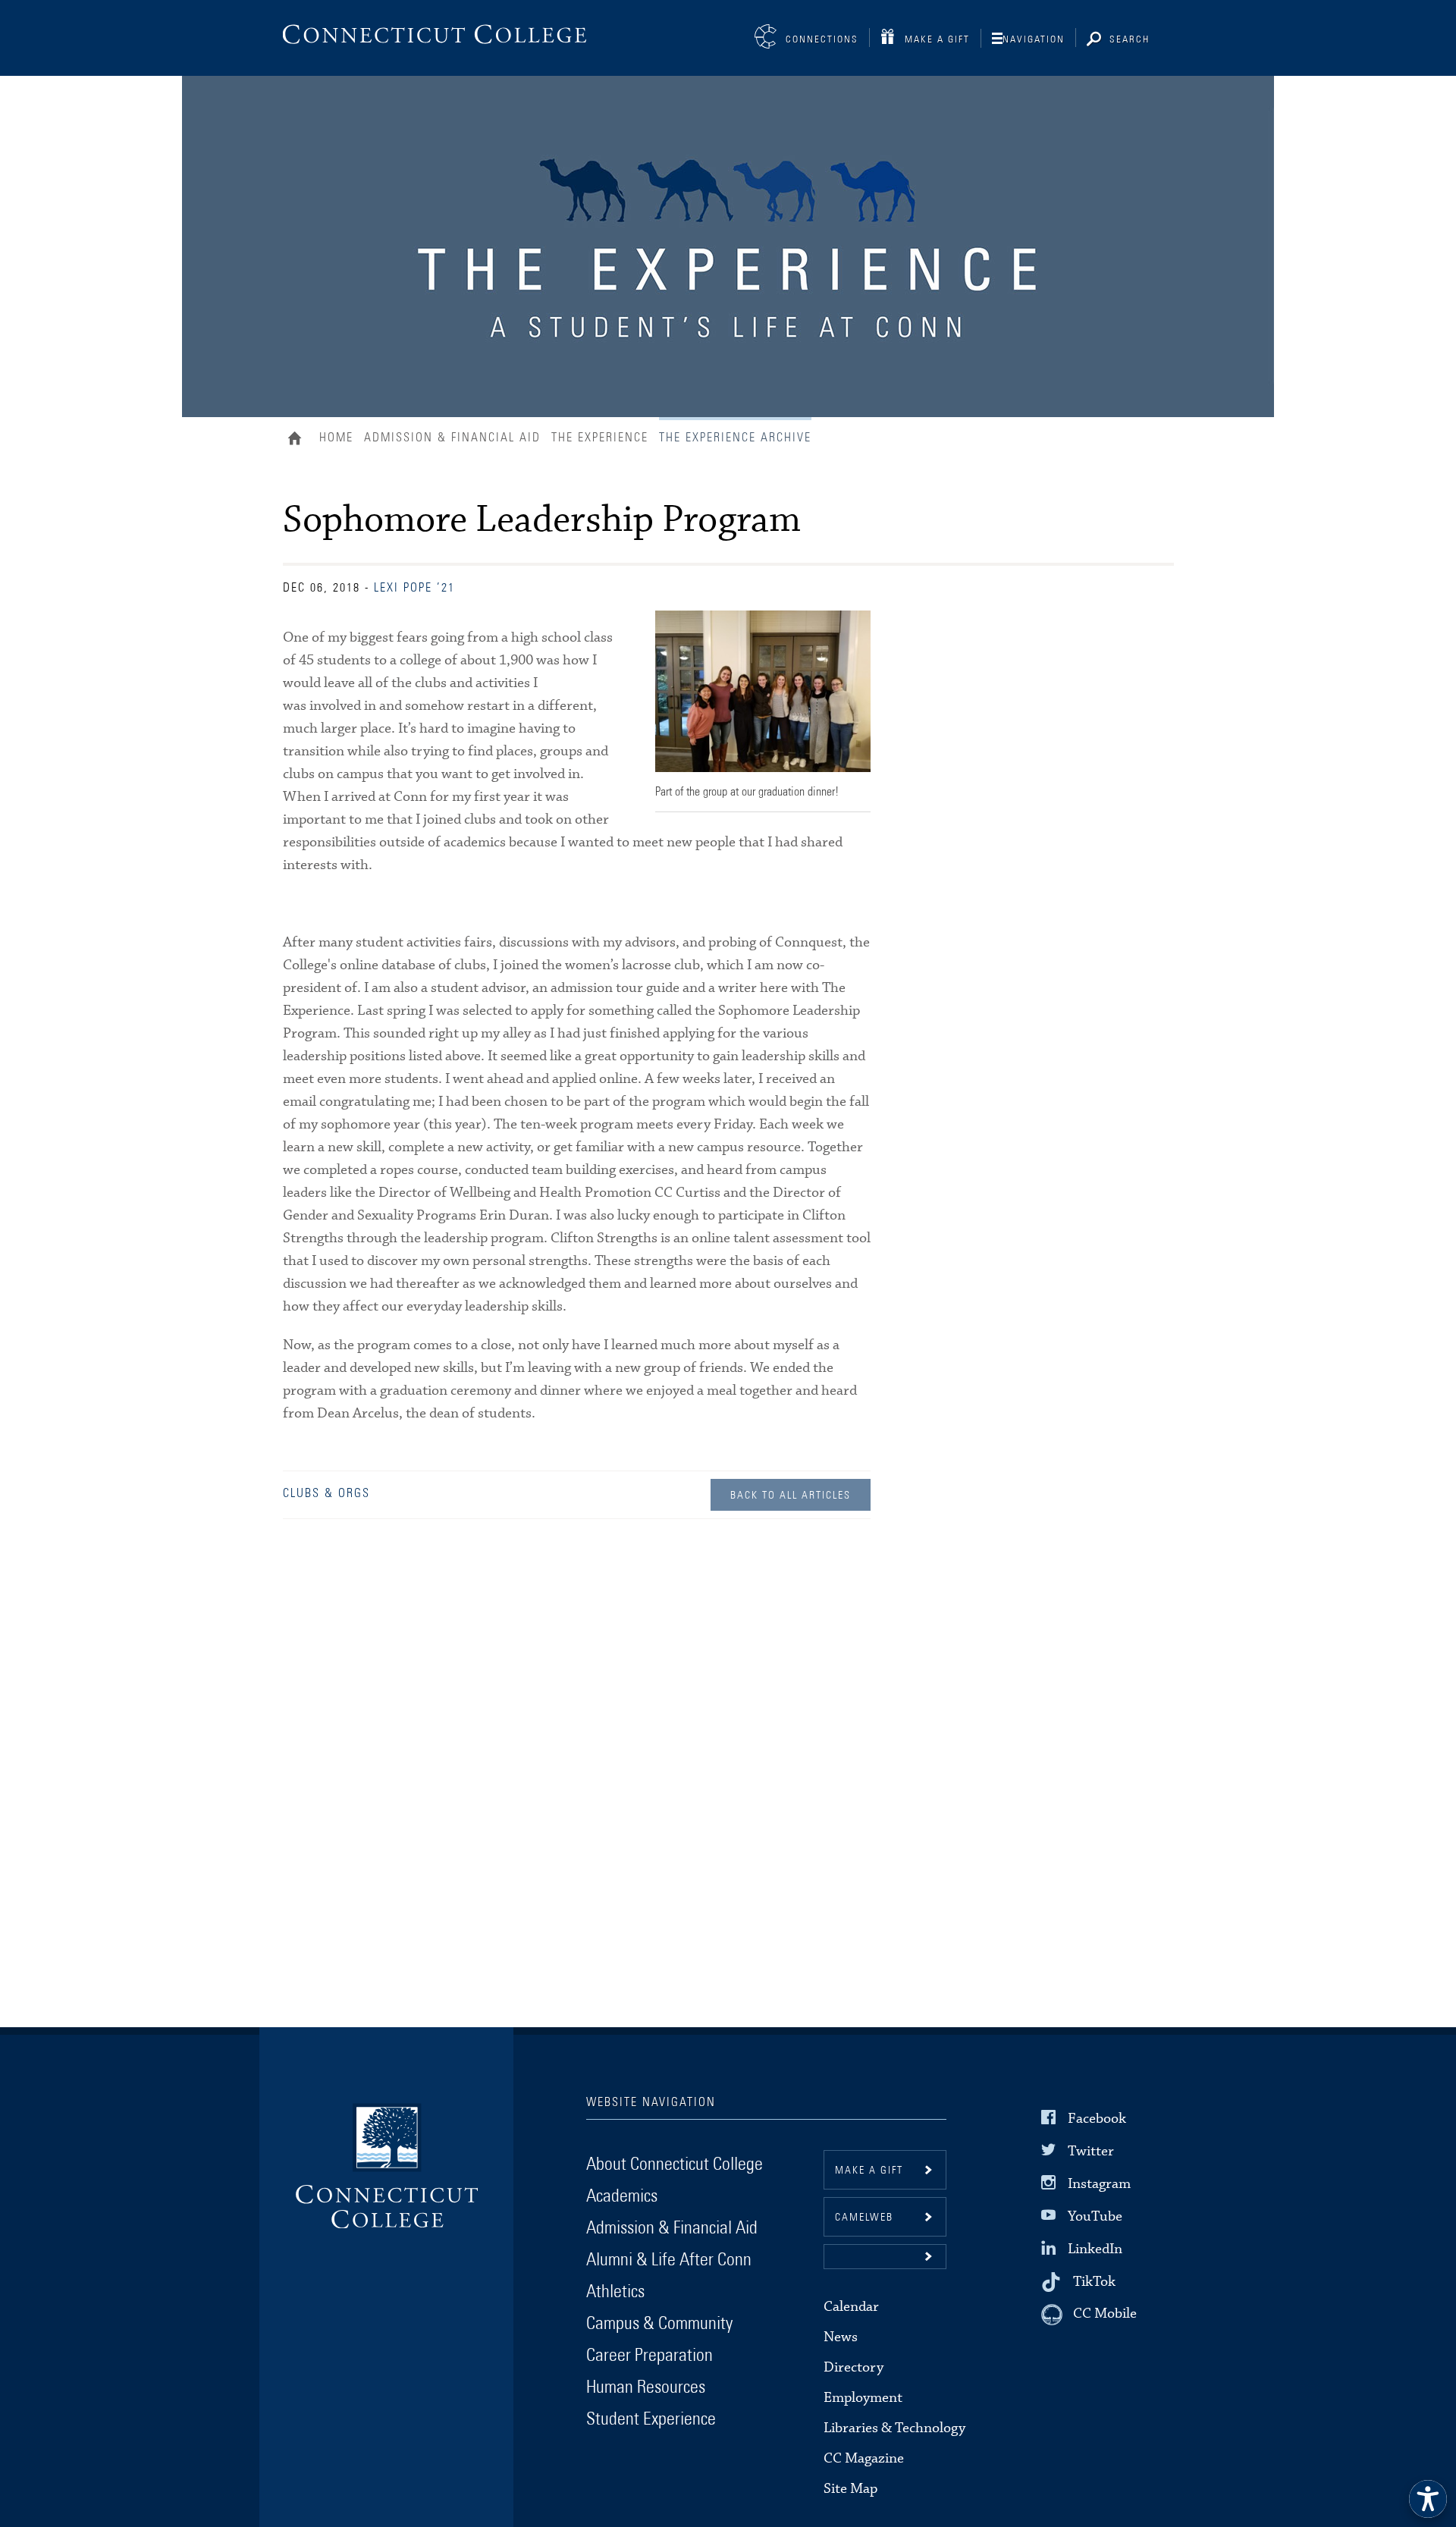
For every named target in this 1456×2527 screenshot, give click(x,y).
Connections (822, 40)
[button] (885, 2257)
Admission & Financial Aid (452, 438)
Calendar (851, 2307)
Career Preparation (650, 2356)
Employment (863, 2398)
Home (298, 440)
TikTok (1094, 2282)
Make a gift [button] (869, 2171)
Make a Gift (937, 40)
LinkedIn (1095, 2249)
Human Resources (646, 2387)
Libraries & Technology (894, 2428)
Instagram (1099, 2184)
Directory (854, 2367)
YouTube (1095, 2216)
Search (1130, 40)
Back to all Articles (791, 1496)
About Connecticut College (675, 2164)
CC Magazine (864, 2458)
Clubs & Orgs (326, 1493)
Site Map (850, 2489)
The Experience (600, 438)
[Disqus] (577, 1754)
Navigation (1034, 40)
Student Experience (651, 2419)
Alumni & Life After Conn (669, 2260)
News (841, 2337)
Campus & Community (659, 2324)
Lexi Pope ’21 (414, 588)
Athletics (615, 2292)
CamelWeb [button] (864, 2218)
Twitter (1091, 2150)
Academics (622, 2196)
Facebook (1097, 2118)
